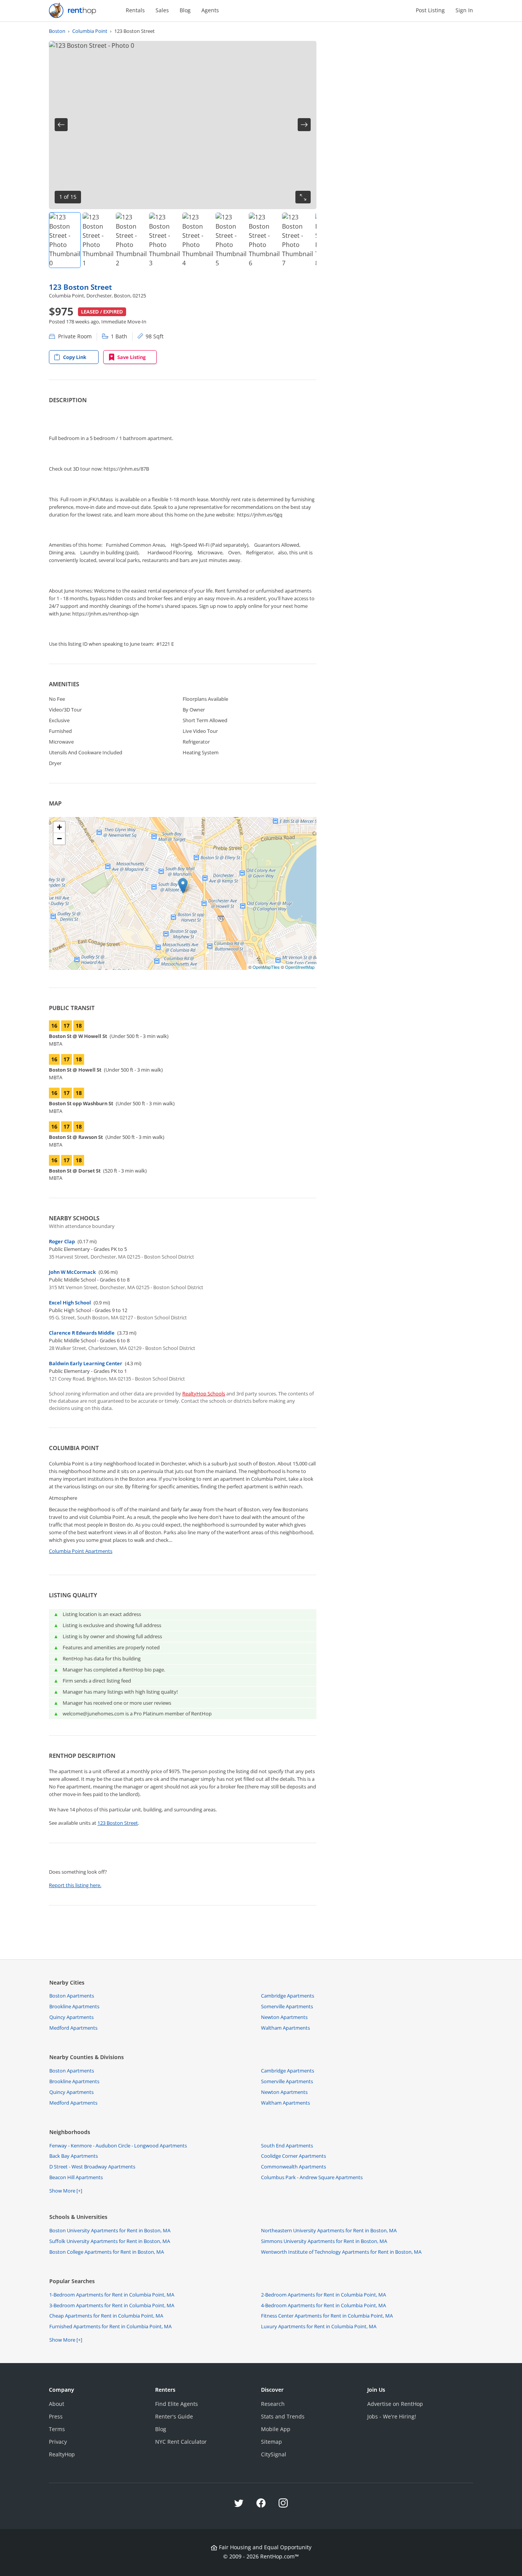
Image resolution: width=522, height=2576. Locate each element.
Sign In (464, 10)
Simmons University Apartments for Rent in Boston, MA (324, 2241)
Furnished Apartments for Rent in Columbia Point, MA (110, 2326)
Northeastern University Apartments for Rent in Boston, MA (329, 2230)
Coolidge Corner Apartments (293, 2156)
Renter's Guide (174, 2416)
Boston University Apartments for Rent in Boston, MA (110, 2230)
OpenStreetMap (300, 967)
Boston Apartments (72, 1996)
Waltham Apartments (285, 2028)
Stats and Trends (283, 2416)
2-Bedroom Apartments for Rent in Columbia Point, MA (323, 2295)
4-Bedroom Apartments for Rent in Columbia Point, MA (323, 2305)
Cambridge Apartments (288, 1996)
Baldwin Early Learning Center (86, 1363)
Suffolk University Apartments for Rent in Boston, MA (110, 2241)
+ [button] (59, 827)
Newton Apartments (284, 2017)
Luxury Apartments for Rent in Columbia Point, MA (319, 2326)
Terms (57, 2429)
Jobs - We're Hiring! (392, 2416)
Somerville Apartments (287, 2006)
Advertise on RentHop (395, 2404)
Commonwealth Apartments (293, 2167)
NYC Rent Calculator (181, 2442)
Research (273, 2404)
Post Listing (430, 10)
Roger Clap (62, 1241)
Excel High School (70, 1303)
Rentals (135, 10)
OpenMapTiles (266, 967)
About (57, 2404)
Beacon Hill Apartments (76, 2177)
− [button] (59, 839)
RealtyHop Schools (204, 1394)
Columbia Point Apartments (81, 1551)
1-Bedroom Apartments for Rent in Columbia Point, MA (112, 2295)
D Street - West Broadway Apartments (92, 2167)
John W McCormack (72, 1272)
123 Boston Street (80, 287)
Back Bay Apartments (74, 2156)
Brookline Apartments (74, 2006)
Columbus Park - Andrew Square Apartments (312, 2177)
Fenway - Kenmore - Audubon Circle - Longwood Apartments (118, 2146)
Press (56, 2416)
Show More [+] (66, 2191)
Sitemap (272, 2442)
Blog (185, 10)
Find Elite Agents (177, 2404)
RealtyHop (62, 2454)
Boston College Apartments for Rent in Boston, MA (107, 2252)
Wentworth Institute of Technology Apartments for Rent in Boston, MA (341, 2252)
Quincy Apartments (71, 2017)
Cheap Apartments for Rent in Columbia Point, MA (106, 2316)
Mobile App (276, 2429)
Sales (162, 10)
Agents (210, 10)
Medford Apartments (73, 2028)
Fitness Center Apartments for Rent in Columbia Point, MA (327, 2316)
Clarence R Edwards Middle (82, 1333)
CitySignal (274, 2454)
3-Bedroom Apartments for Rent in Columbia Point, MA (112, 2305)
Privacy (58, 2442)
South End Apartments (287, 2146)
